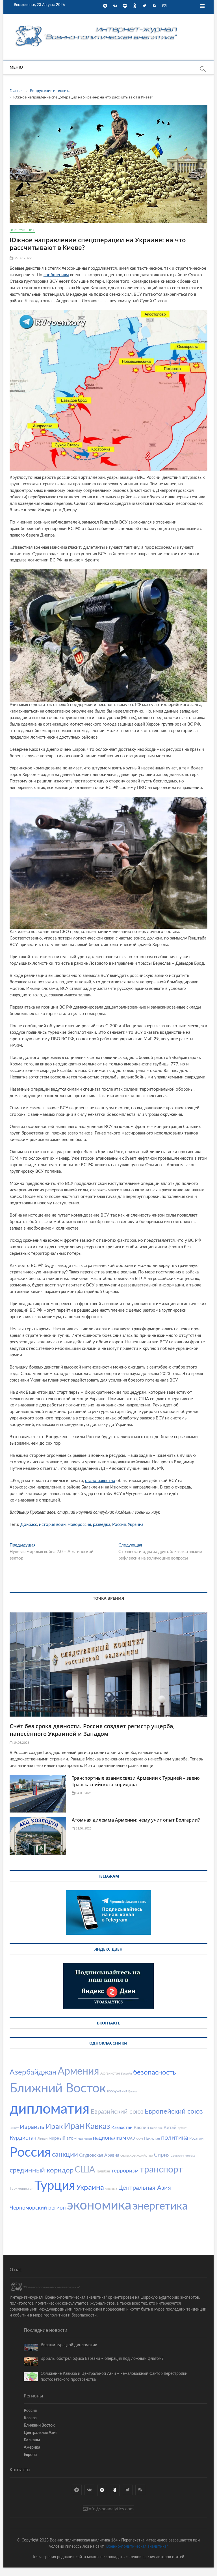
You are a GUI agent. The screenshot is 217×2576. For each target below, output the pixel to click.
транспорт (161, 2170)
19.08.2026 (21, 1743)
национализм (109, 2138)
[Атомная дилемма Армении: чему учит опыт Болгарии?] (38, 1836)
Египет (14, 2128)
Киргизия (156, 2128)
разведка (102, 1525)
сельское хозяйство (137, 2156)
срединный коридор (42, 2170)
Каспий (141, 2127)
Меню (16, 68)
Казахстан (122, 2127)
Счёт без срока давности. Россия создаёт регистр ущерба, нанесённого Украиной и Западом (92, 1730)
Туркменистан (21, 2189)
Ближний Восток (58, 2089)
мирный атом (63, 2138)
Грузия (133, 2092)
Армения (78, 2071)
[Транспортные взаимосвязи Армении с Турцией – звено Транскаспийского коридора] (38, 1794)
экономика (99, 2206)
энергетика (160, 2206)
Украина (135, 1525)
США (85, 2170)
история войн (52, 1525)
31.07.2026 (83, 1828)
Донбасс (29, 1525)
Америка (32, 2448)
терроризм (125, 2171)
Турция (55, 2186)
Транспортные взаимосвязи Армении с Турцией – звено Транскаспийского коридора (136, 1781)
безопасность (155, 2073)
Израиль (32, 2127)
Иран (74, 2126)
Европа (30, 2455)
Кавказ (98, 2126)
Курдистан (23, 2138)
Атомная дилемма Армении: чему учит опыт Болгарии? (136, 1820)
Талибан (103, 2171)
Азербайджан (33, 2072)
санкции (65, 2155)
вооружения (117, 2091)
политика (175, 2138)
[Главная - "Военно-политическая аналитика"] (97, 25)
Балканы (32, 2440)
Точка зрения (108, 1598)
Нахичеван (85, 2139)
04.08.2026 (83, 1793)
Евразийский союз (117, 2112)
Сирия (162, 2155)
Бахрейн (126, 2074)
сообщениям (56, 275)
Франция (111, 2189)
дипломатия (50, 2109)
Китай (170, 2127)
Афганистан (110, 2074)
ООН (140, 2139)
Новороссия (79, 1525)
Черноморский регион (38, 2208)
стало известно (100, 1481)
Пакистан (152, 2139)
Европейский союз (174, 2112)
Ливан (43, 2139)
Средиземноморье (183, 2156)
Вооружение (22, 230)
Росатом (196, 2139)
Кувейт (182, 2128)
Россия (119, 1525)
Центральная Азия (145, 2188)
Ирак (54, 2127)
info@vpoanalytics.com (111, 2509)
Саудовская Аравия (99, 2155)
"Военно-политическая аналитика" (136, 2547)
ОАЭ (131, 2139)
